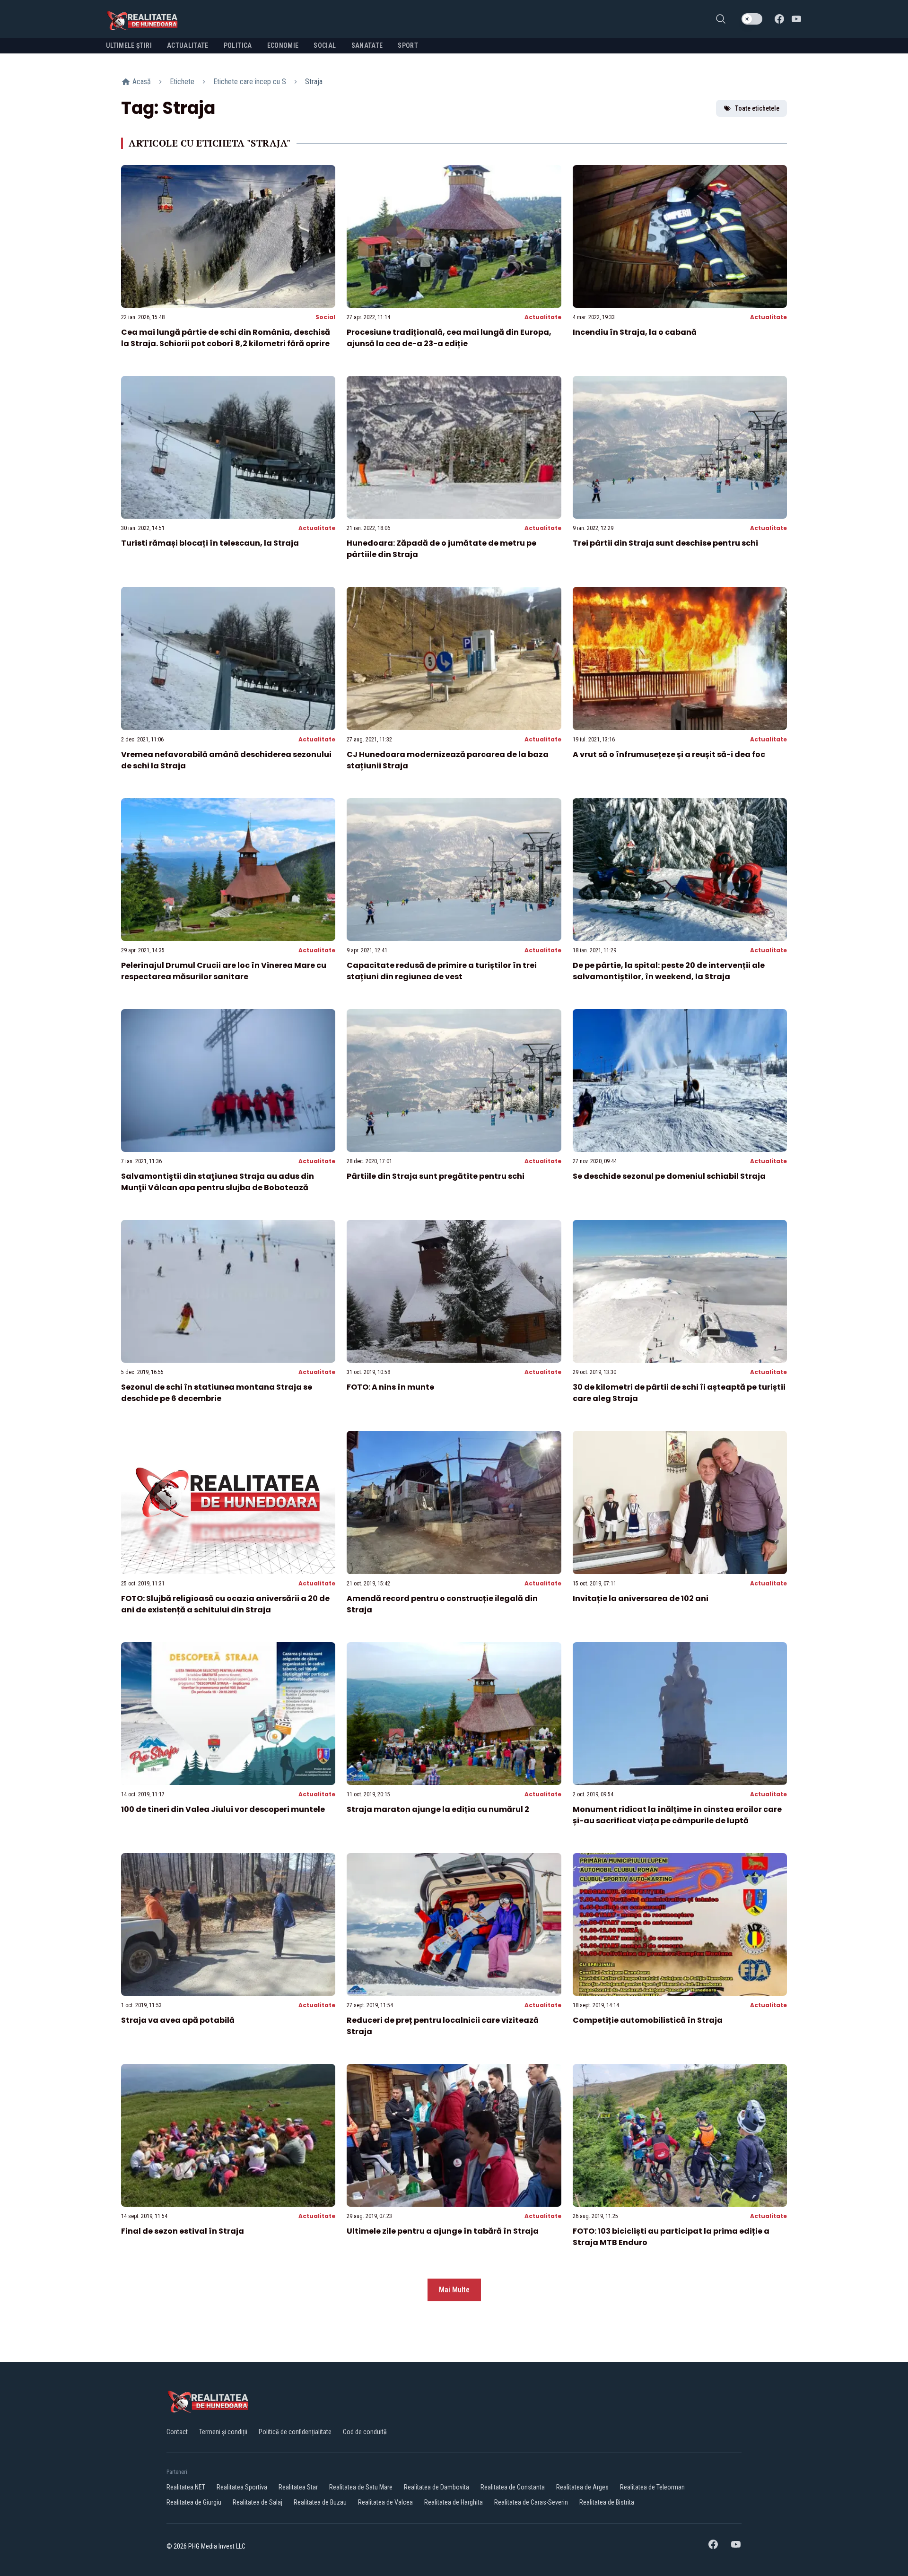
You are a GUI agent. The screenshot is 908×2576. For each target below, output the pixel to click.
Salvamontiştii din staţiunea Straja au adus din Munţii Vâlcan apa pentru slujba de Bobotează (218, 1182)
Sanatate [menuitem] (367, 45)
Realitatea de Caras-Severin (531, 2502)
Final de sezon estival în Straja (183, 2231)
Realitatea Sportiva (242, 2487)
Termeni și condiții (223, 2432)
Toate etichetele (757, 108)
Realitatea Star (298, 2487)
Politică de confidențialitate (295, 2432)
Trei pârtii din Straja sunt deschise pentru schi (665, 543)
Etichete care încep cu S (250, 82)
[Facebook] (779, 19)
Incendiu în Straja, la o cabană (635, 332)
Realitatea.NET (186, 2487)
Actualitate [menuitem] (188, 45)
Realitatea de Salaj (258, 2502)
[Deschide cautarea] (721, 19)
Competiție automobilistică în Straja (648, 2020)
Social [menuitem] (325, 45)
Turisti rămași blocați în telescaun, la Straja (210, 543)
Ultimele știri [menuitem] (129, 45)
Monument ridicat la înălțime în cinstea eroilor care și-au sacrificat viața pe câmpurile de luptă (677, 1815)
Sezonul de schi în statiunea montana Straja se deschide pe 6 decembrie (217, 1393)
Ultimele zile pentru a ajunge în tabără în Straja (443, 2231)
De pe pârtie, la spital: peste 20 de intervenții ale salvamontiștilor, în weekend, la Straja (669, 971)
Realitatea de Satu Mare (361, 2487)
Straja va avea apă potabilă (178, 2020)
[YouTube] (796, 19)
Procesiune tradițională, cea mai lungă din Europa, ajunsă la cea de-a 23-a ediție (449, 338)
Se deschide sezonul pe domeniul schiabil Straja (669, 1176)
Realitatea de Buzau (320, 2502)
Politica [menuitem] (238, 45)
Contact (177, 2432)
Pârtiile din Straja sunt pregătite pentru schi (436, 1176)
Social (325, 317)
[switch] (752, 19)
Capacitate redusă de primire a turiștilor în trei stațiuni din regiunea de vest (442, 971)
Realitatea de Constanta (513, 2487)
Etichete (182, 82)
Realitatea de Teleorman (652, 2487)
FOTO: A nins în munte (390, 1387)
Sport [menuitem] (408, 45)
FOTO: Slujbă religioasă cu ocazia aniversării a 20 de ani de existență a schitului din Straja (225, 1604)
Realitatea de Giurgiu (194, 2502)
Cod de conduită (365, 2432)
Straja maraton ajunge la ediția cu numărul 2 (438, 1809)
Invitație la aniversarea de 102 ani (641, 1598)
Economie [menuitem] (283, 45)
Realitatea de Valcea (385, 2502)
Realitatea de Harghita (454, 2502)
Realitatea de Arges (582, 2487)
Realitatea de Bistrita (607, 2502)
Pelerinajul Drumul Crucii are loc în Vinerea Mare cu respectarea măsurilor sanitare (224, 971)
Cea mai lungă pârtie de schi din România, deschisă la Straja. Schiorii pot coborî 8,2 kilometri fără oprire (226, 338)
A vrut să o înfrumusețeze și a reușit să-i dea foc (669, 754)
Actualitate (543, 317)
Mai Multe (454, 2290)
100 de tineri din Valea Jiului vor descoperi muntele (223, 1809)
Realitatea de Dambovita (437, 2487)
